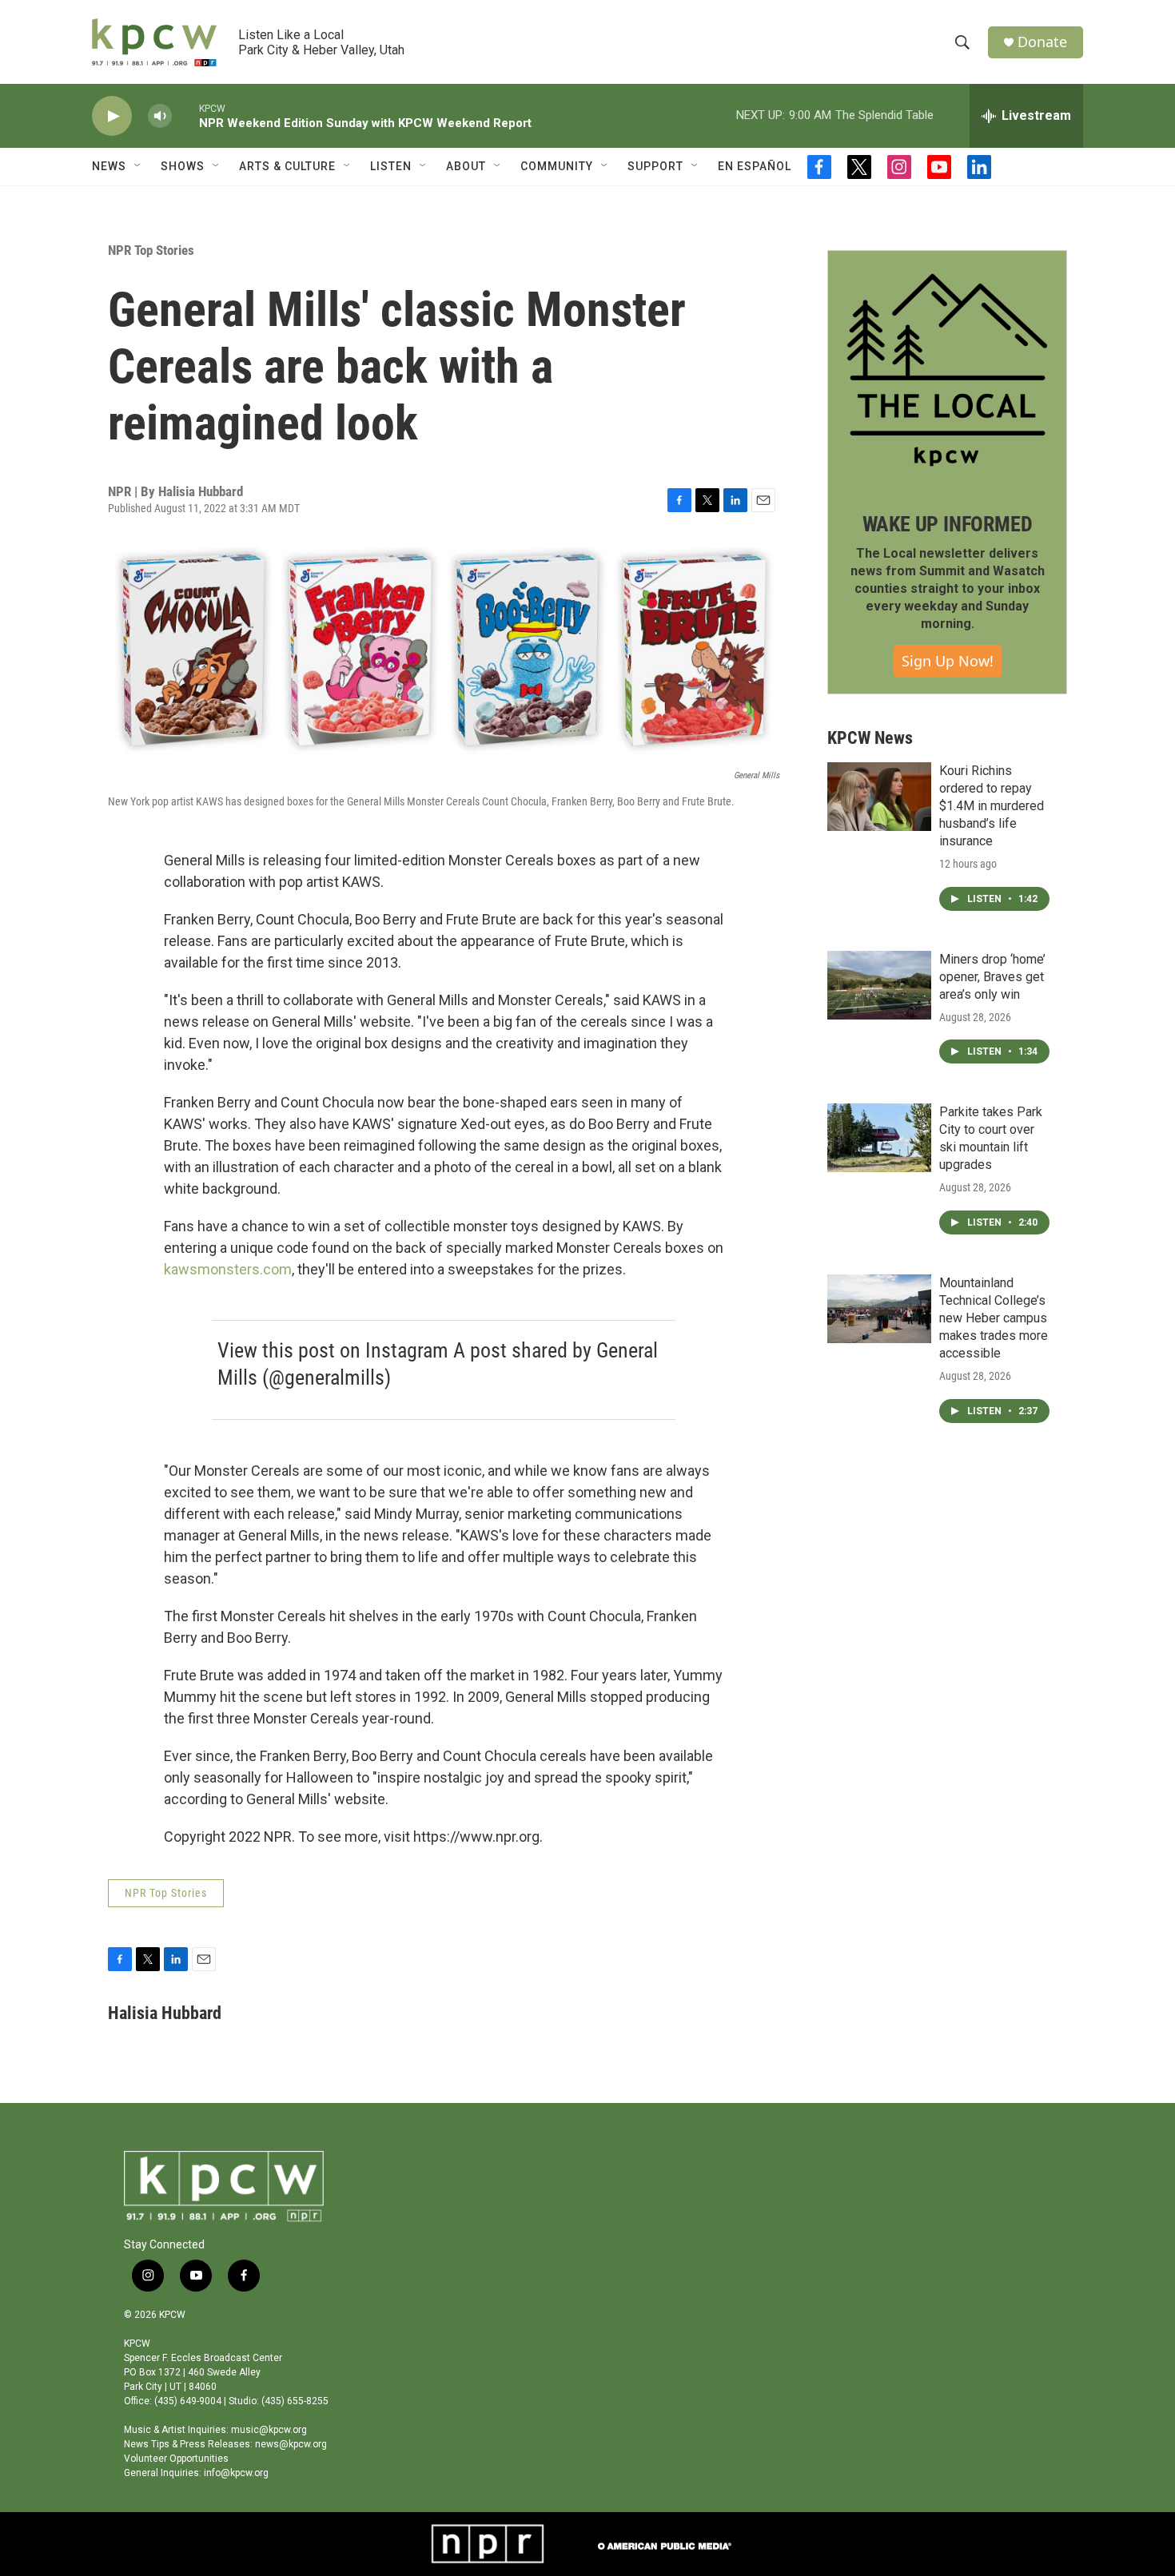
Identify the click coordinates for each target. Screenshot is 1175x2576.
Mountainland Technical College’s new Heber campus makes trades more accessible (994, 1318)
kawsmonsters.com (228, 1269)
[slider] (185, 115)
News (109, 166)
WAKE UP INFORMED (948, 524)
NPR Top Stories (151, 250)
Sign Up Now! (948, 661)
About (466, 166)
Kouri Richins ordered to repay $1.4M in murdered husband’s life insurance (992, 806)
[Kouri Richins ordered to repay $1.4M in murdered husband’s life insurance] (879, 797)
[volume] (160, 116)
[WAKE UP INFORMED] (947, 370)
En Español (755, 166)
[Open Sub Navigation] (138, 166)
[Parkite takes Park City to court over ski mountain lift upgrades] (879, 1138)
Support (655, 166)
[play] (112, 116)
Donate (1042, 42)
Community (557, 166)
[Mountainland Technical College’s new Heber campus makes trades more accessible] (879, 1309)
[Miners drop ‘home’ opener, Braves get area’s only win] (879, 985)
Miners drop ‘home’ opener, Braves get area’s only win (992, 977)
